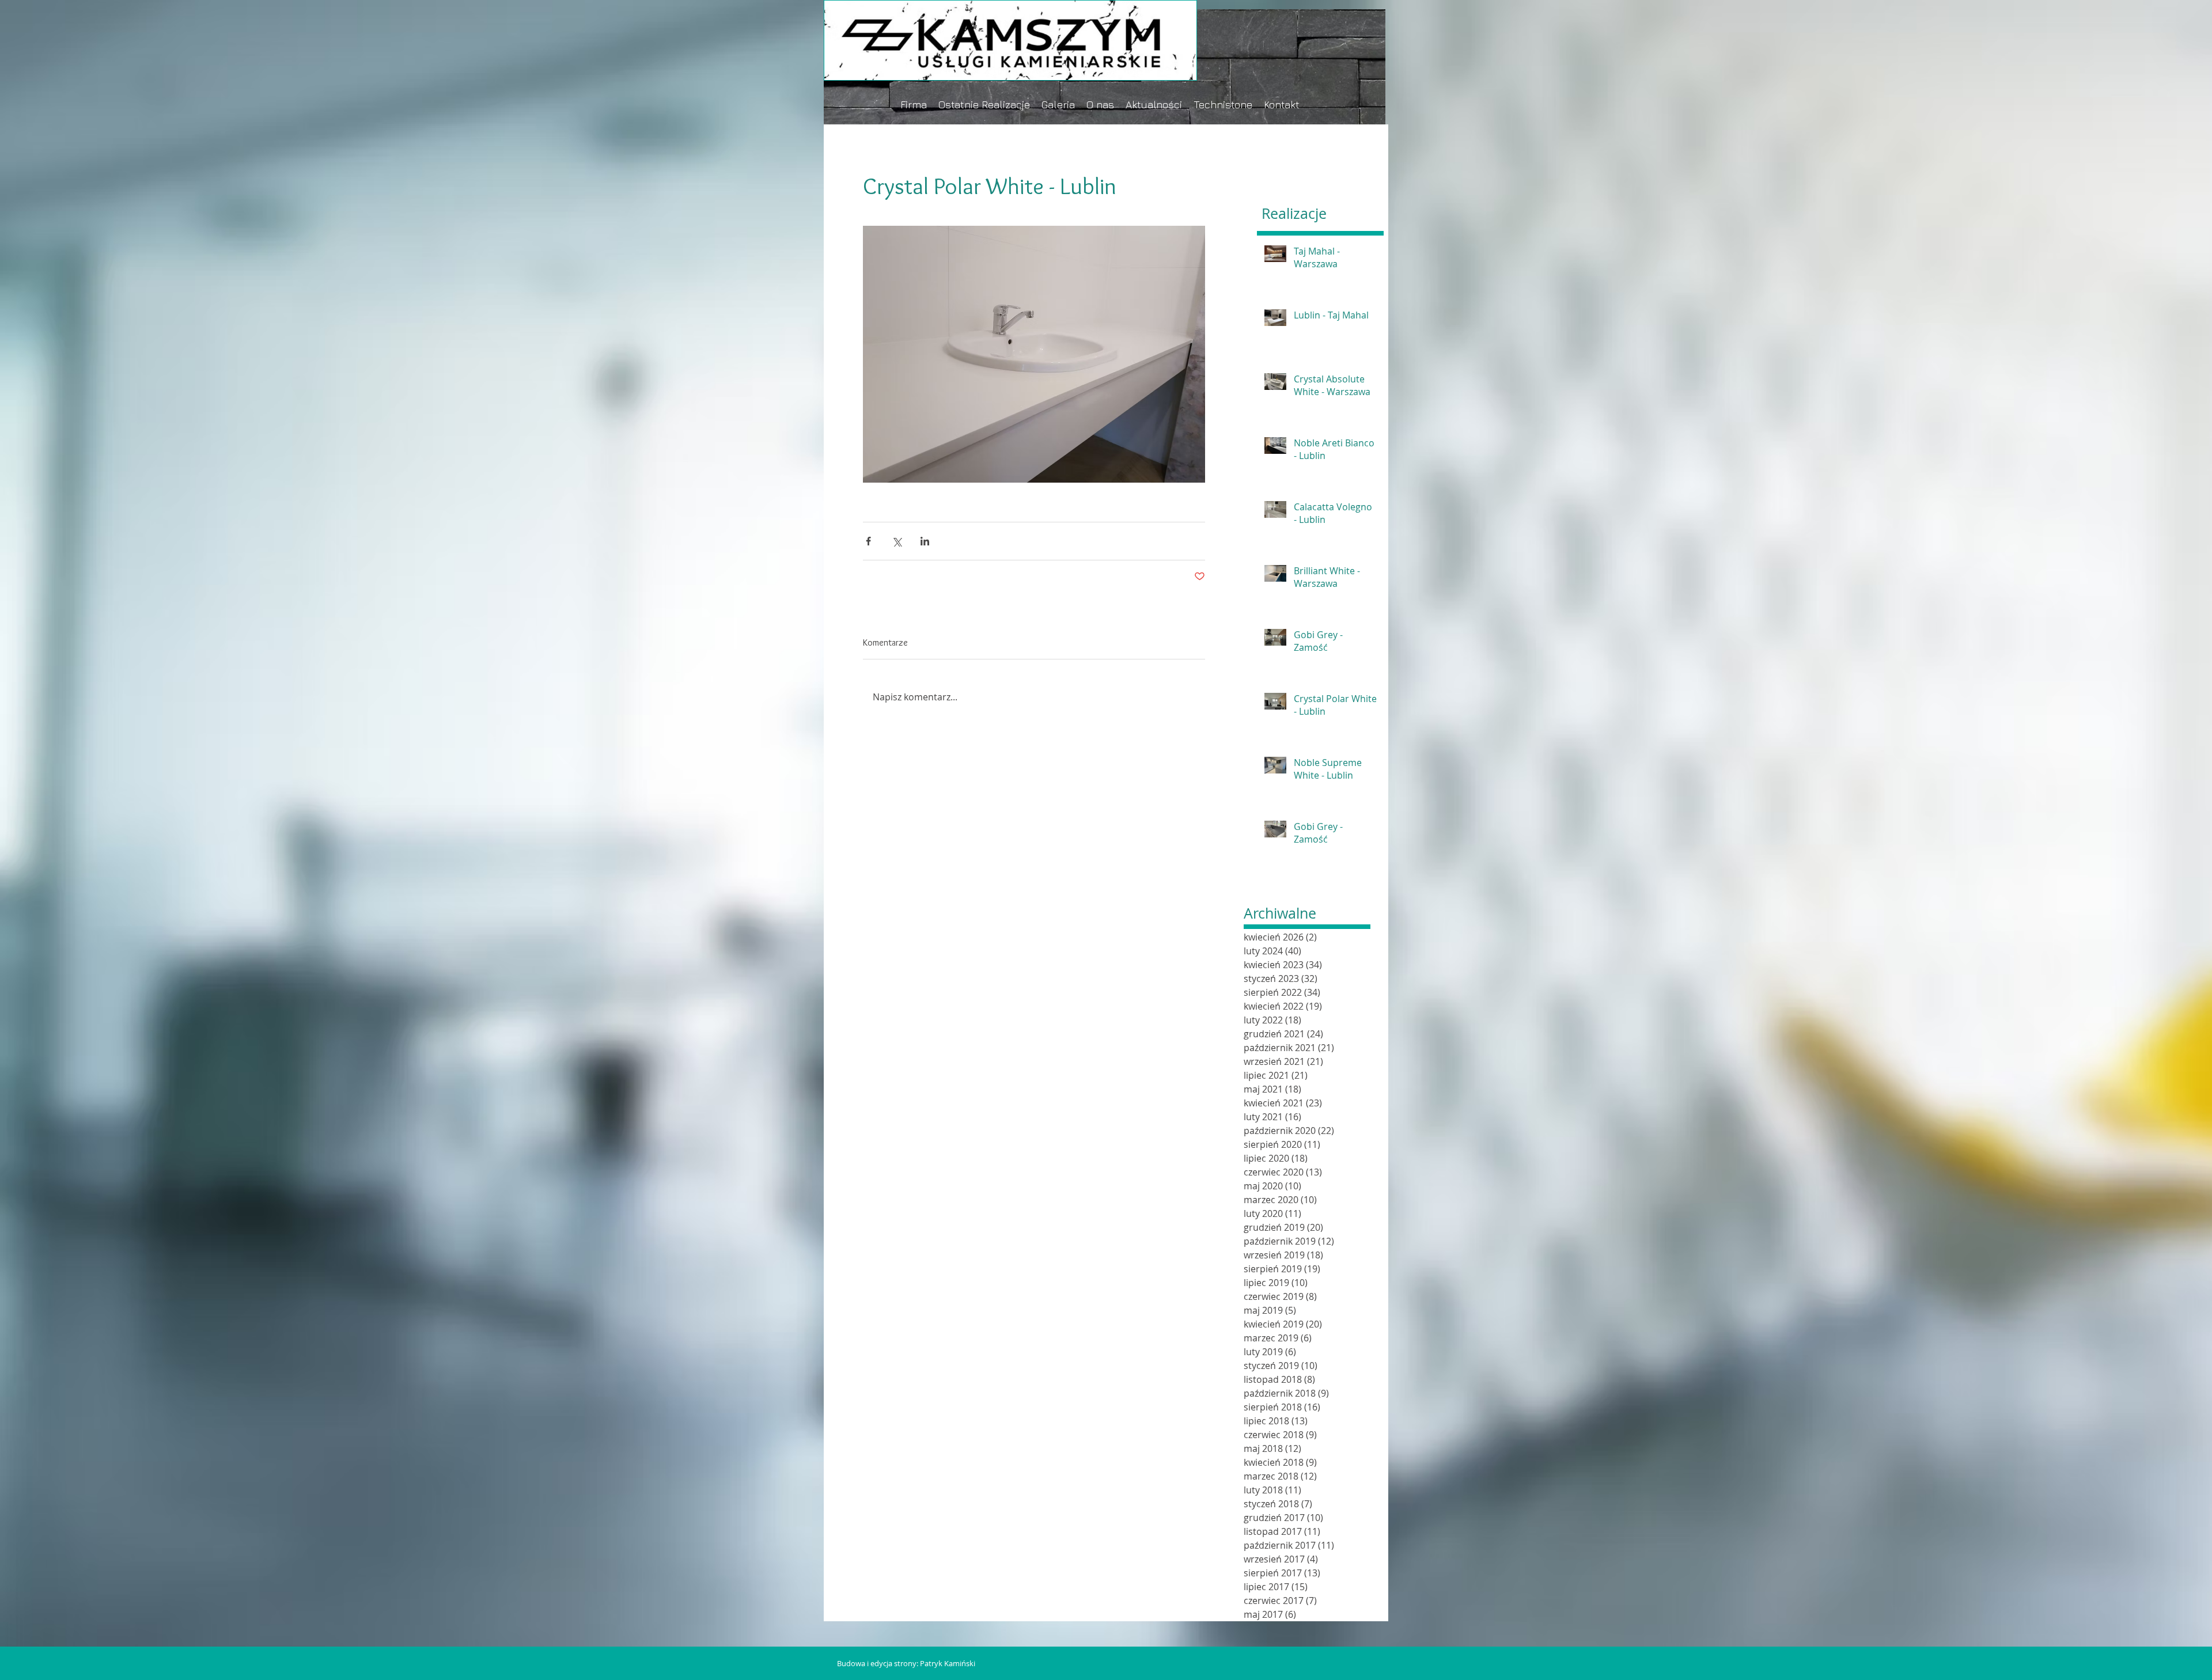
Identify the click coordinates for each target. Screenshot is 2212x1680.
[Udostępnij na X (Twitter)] (897, 541)
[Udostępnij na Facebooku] (868, 541)
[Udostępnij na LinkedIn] (925, 541)
